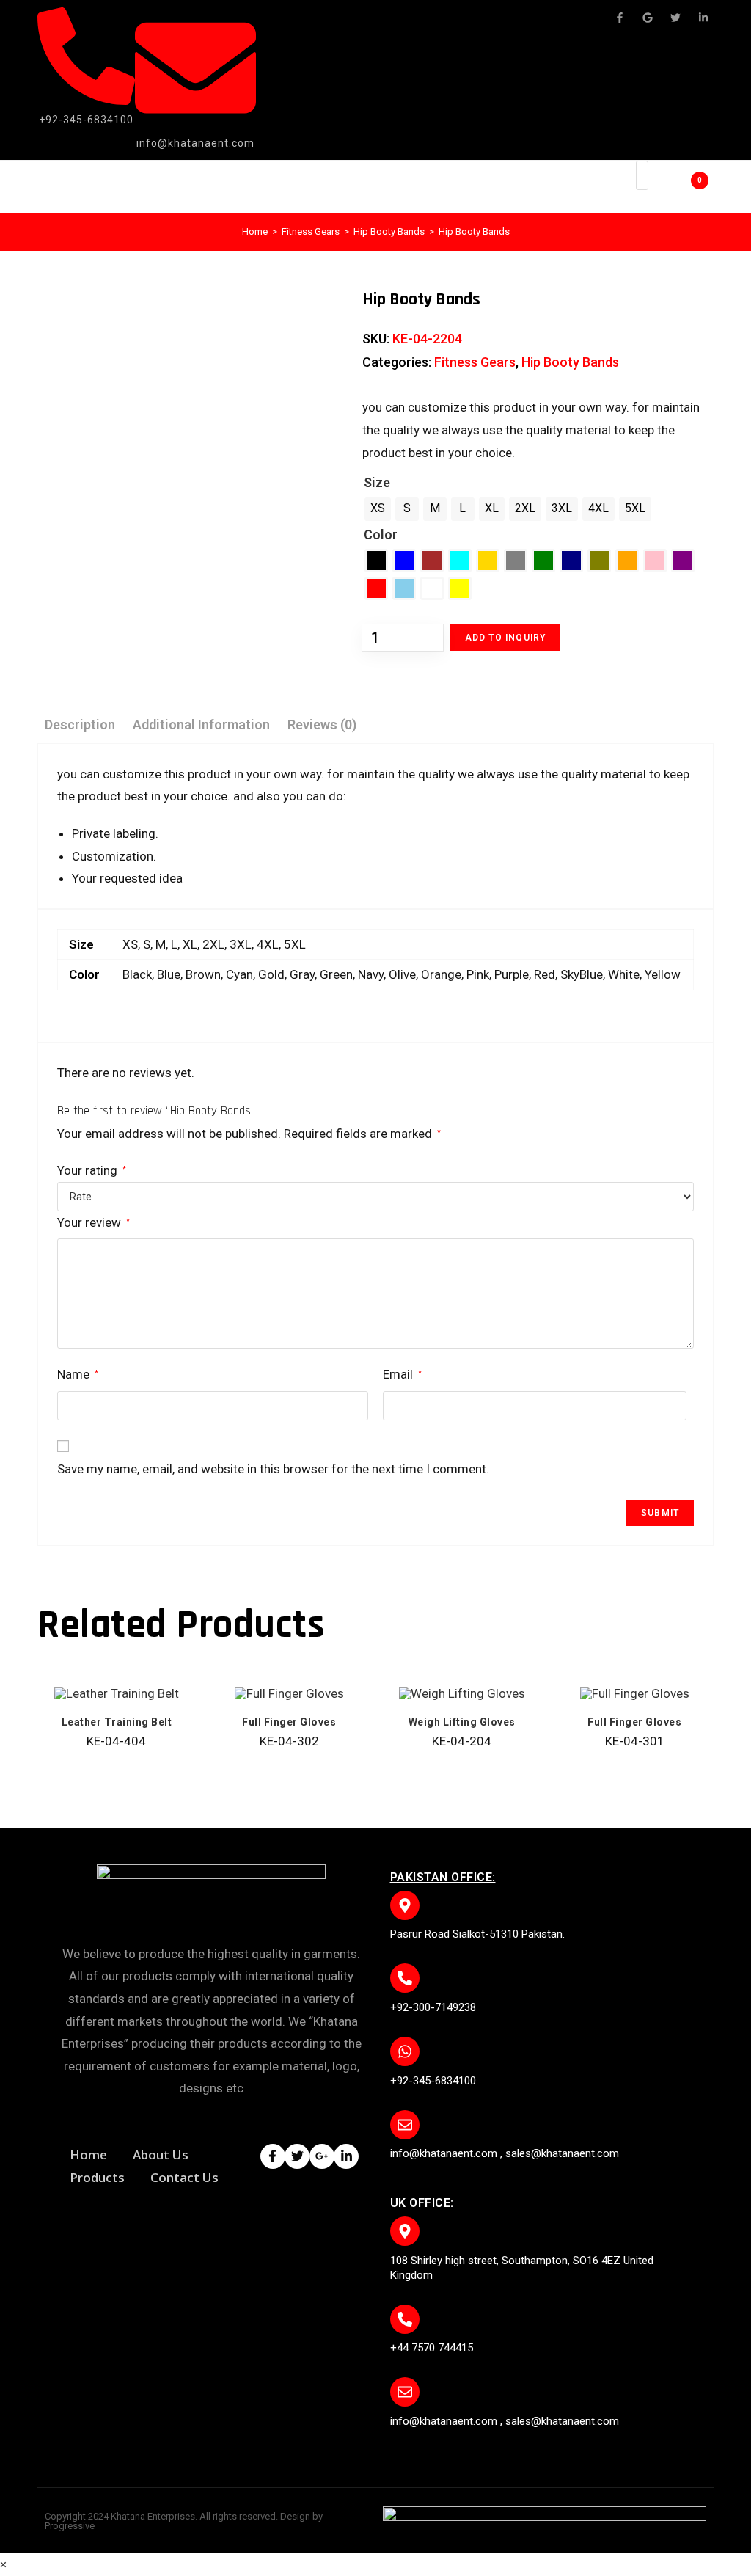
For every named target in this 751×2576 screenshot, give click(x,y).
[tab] (80, 725)
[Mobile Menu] (604, 187)
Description (80, 725)
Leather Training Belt (117, 1722)
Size (377, 482)
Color (381, 534)
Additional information (201, 725)
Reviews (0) (322, 725)
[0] (678, 186)
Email (402, 1374)
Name (78, 1374)
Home (255, 231)
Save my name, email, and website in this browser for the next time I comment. (273, 1469)
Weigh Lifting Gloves (462, 1722)
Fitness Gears (311, 231)
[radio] (378, 509)
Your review (94, 1222)
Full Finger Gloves (289, 1722)
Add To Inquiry (506, 638)
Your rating (92, 1170)
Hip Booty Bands (389, 231)
